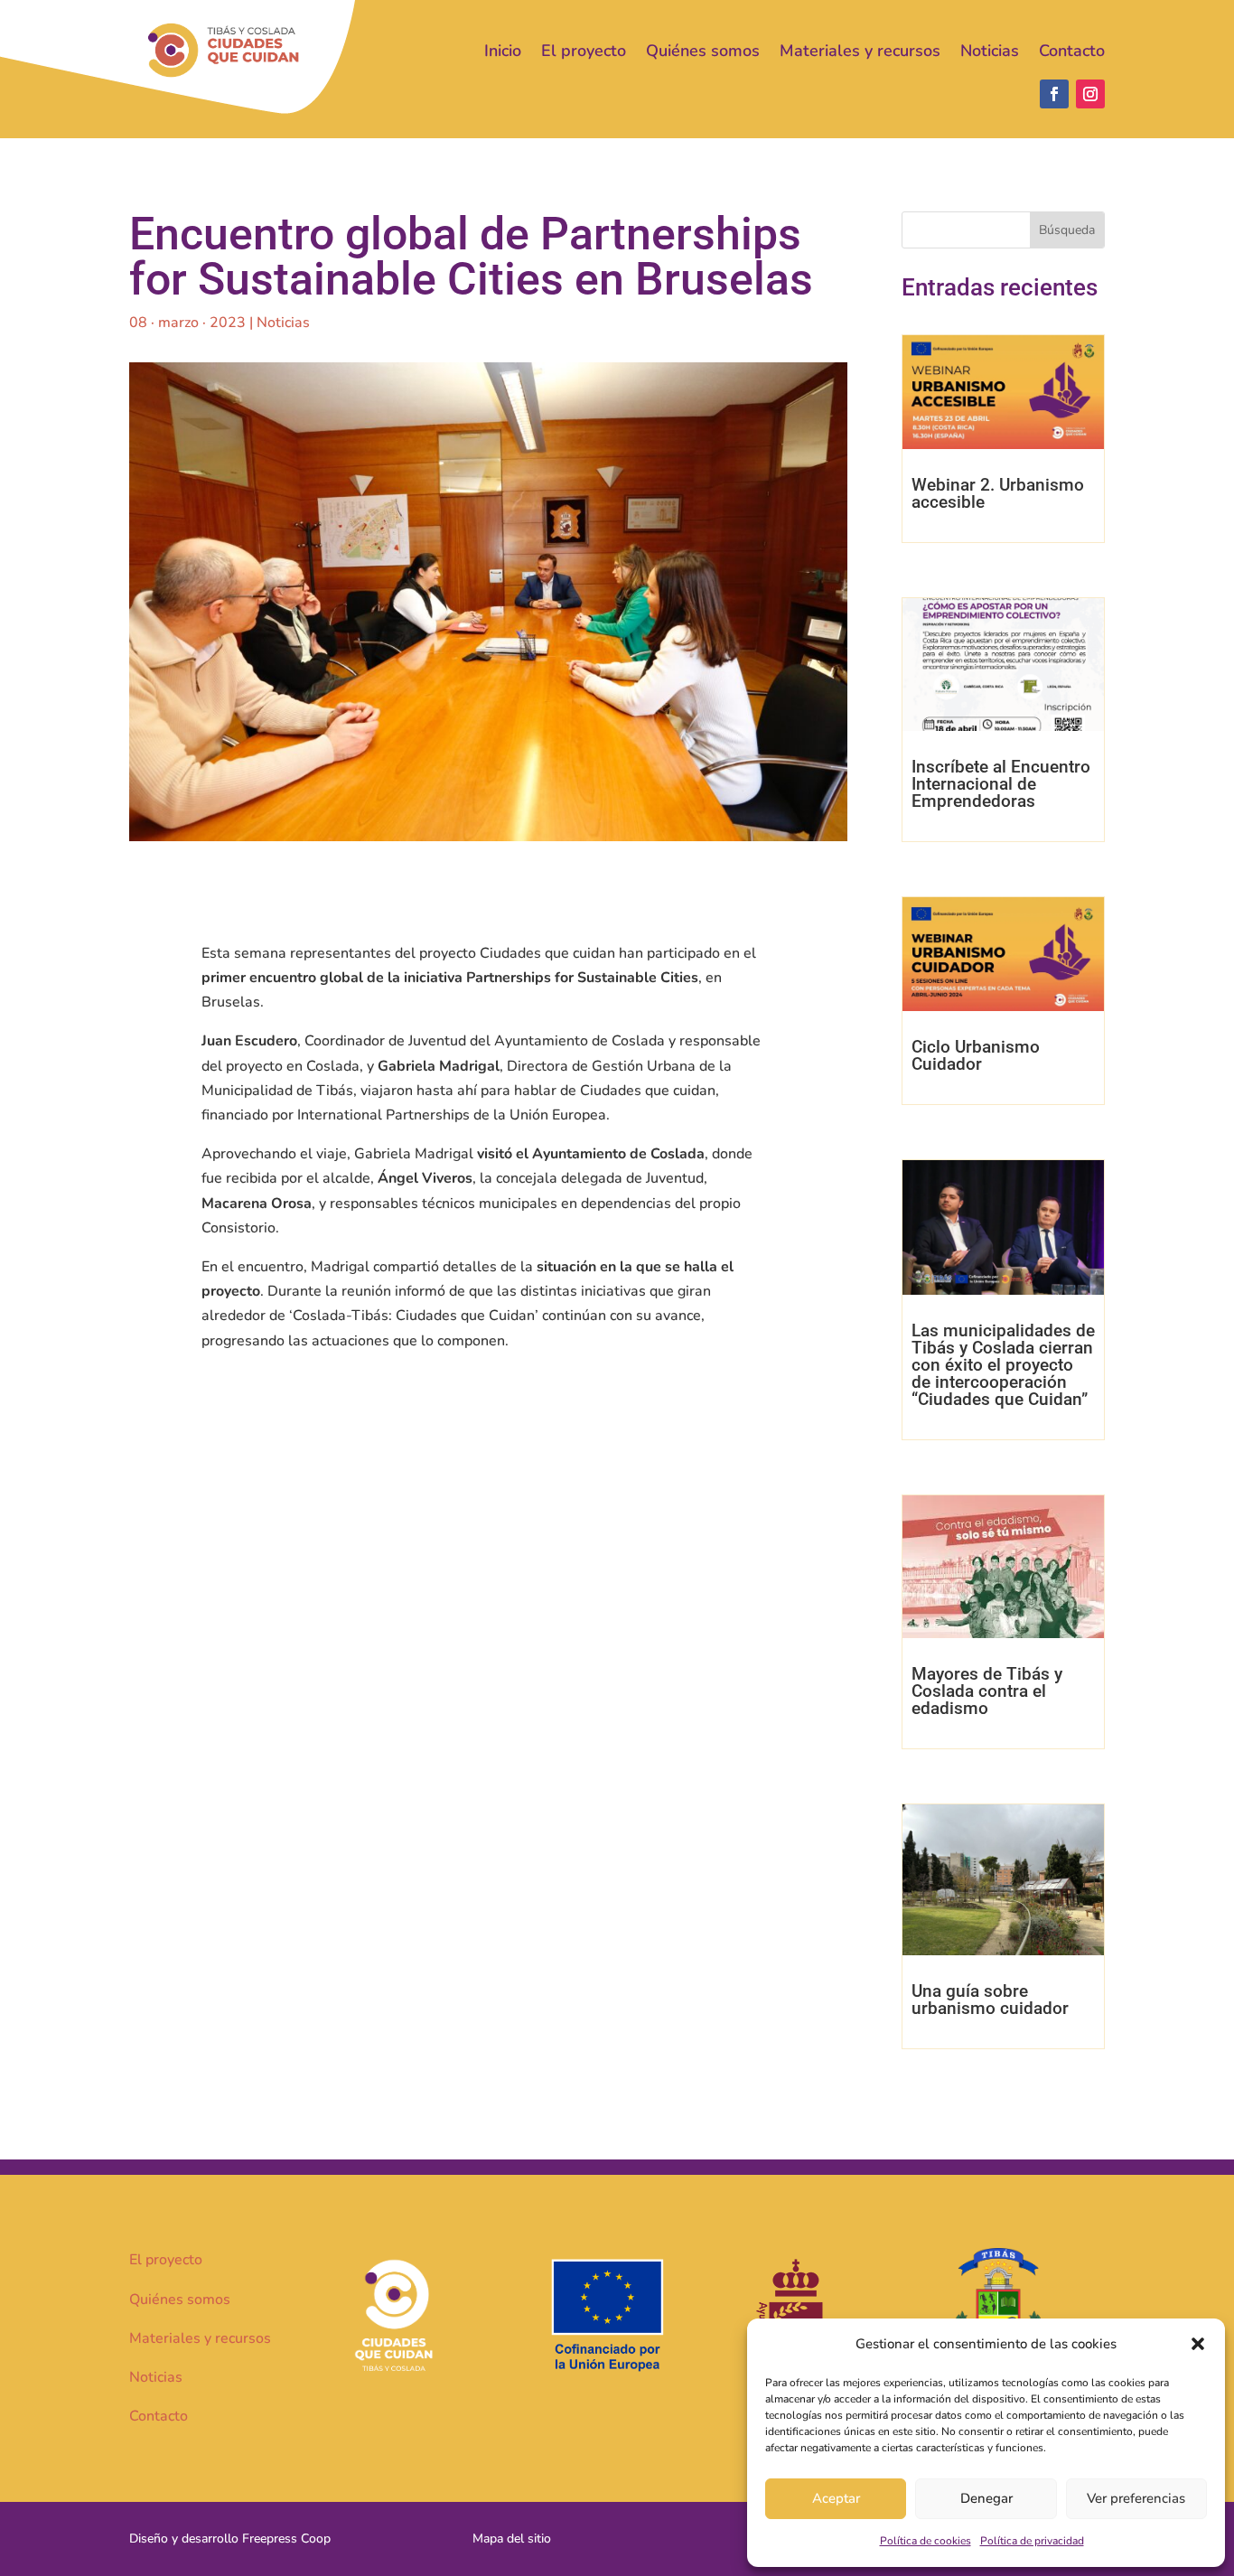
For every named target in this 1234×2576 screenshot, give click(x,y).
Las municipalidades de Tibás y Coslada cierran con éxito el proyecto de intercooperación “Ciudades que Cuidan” (1003, 1365)
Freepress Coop (286, 2539)
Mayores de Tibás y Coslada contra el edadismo (987, 1691)
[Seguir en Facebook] (1054, 94)
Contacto (1072, 51)
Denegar (986, 2498)
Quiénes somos (703, 51)
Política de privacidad (1032, 2541)
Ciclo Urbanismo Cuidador (976, 1055)
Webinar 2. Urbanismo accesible (998, 493)
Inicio (503, 51)
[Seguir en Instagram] (1090, 94)
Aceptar (836, 2498)
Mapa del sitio (512, 2539)
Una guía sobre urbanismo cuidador (990, 2000)
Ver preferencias (1136, 2498)
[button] (1198, 2344)
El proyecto (584, 51)
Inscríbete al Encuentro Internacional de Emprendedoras (1001, 784)
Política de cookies (925, 2541)
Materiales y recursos (860, 51)
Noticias (990, 51)
